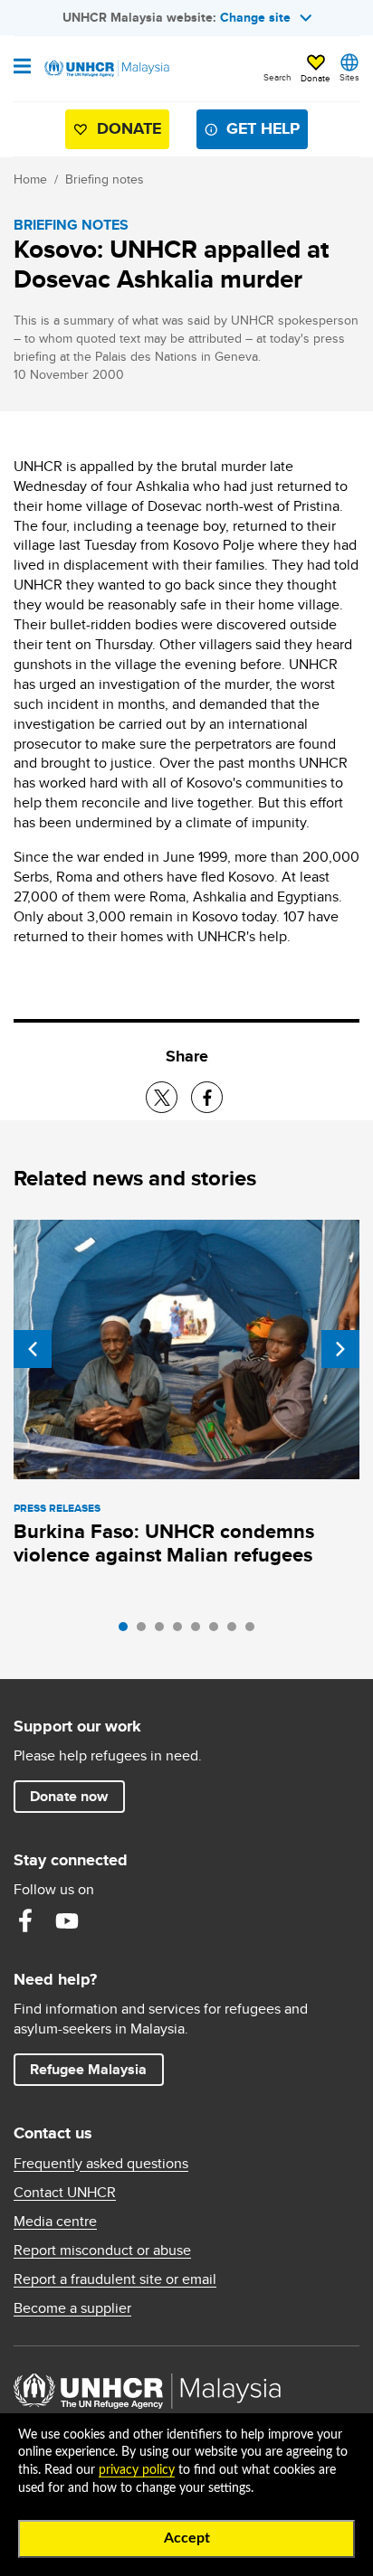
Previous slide (33, 1349)
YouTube (67, 1920)
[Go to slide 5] (200, 1631)
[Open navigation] (22, 68)
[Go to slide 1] (128, 1631)
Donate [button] (316, 78)
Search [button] (277, 77)
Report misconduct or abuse (102, 2250)
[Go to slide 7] (236, 1631)
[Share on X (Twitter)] (162, 1097)
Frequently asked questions (101, 2164)
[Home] (106, 69)
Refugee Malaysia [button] (96, 2069)
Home (30, 179)
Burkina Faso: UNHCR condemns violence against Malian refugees (164, 1543)
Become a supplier (72, 2308)
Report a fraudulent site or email (115, 2279)
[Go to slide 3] (164, 1631)
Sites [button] (349, 77)
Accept (187, 2538)
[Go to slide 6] (218, 1631)
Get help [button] (256, 132)
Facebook (25, 1920)
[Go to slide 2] (146, 1631)
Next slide (340, 1349)
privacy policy (137, 2470)
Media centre (55, 2222)
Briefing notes (105, 179)
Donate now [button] (69, 1796)
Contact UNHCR (65, 2193)
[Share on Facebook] (207, 1097)
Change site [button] (255, 17)
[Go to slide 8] (254, 1631)
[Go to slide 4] (182, 1631)
